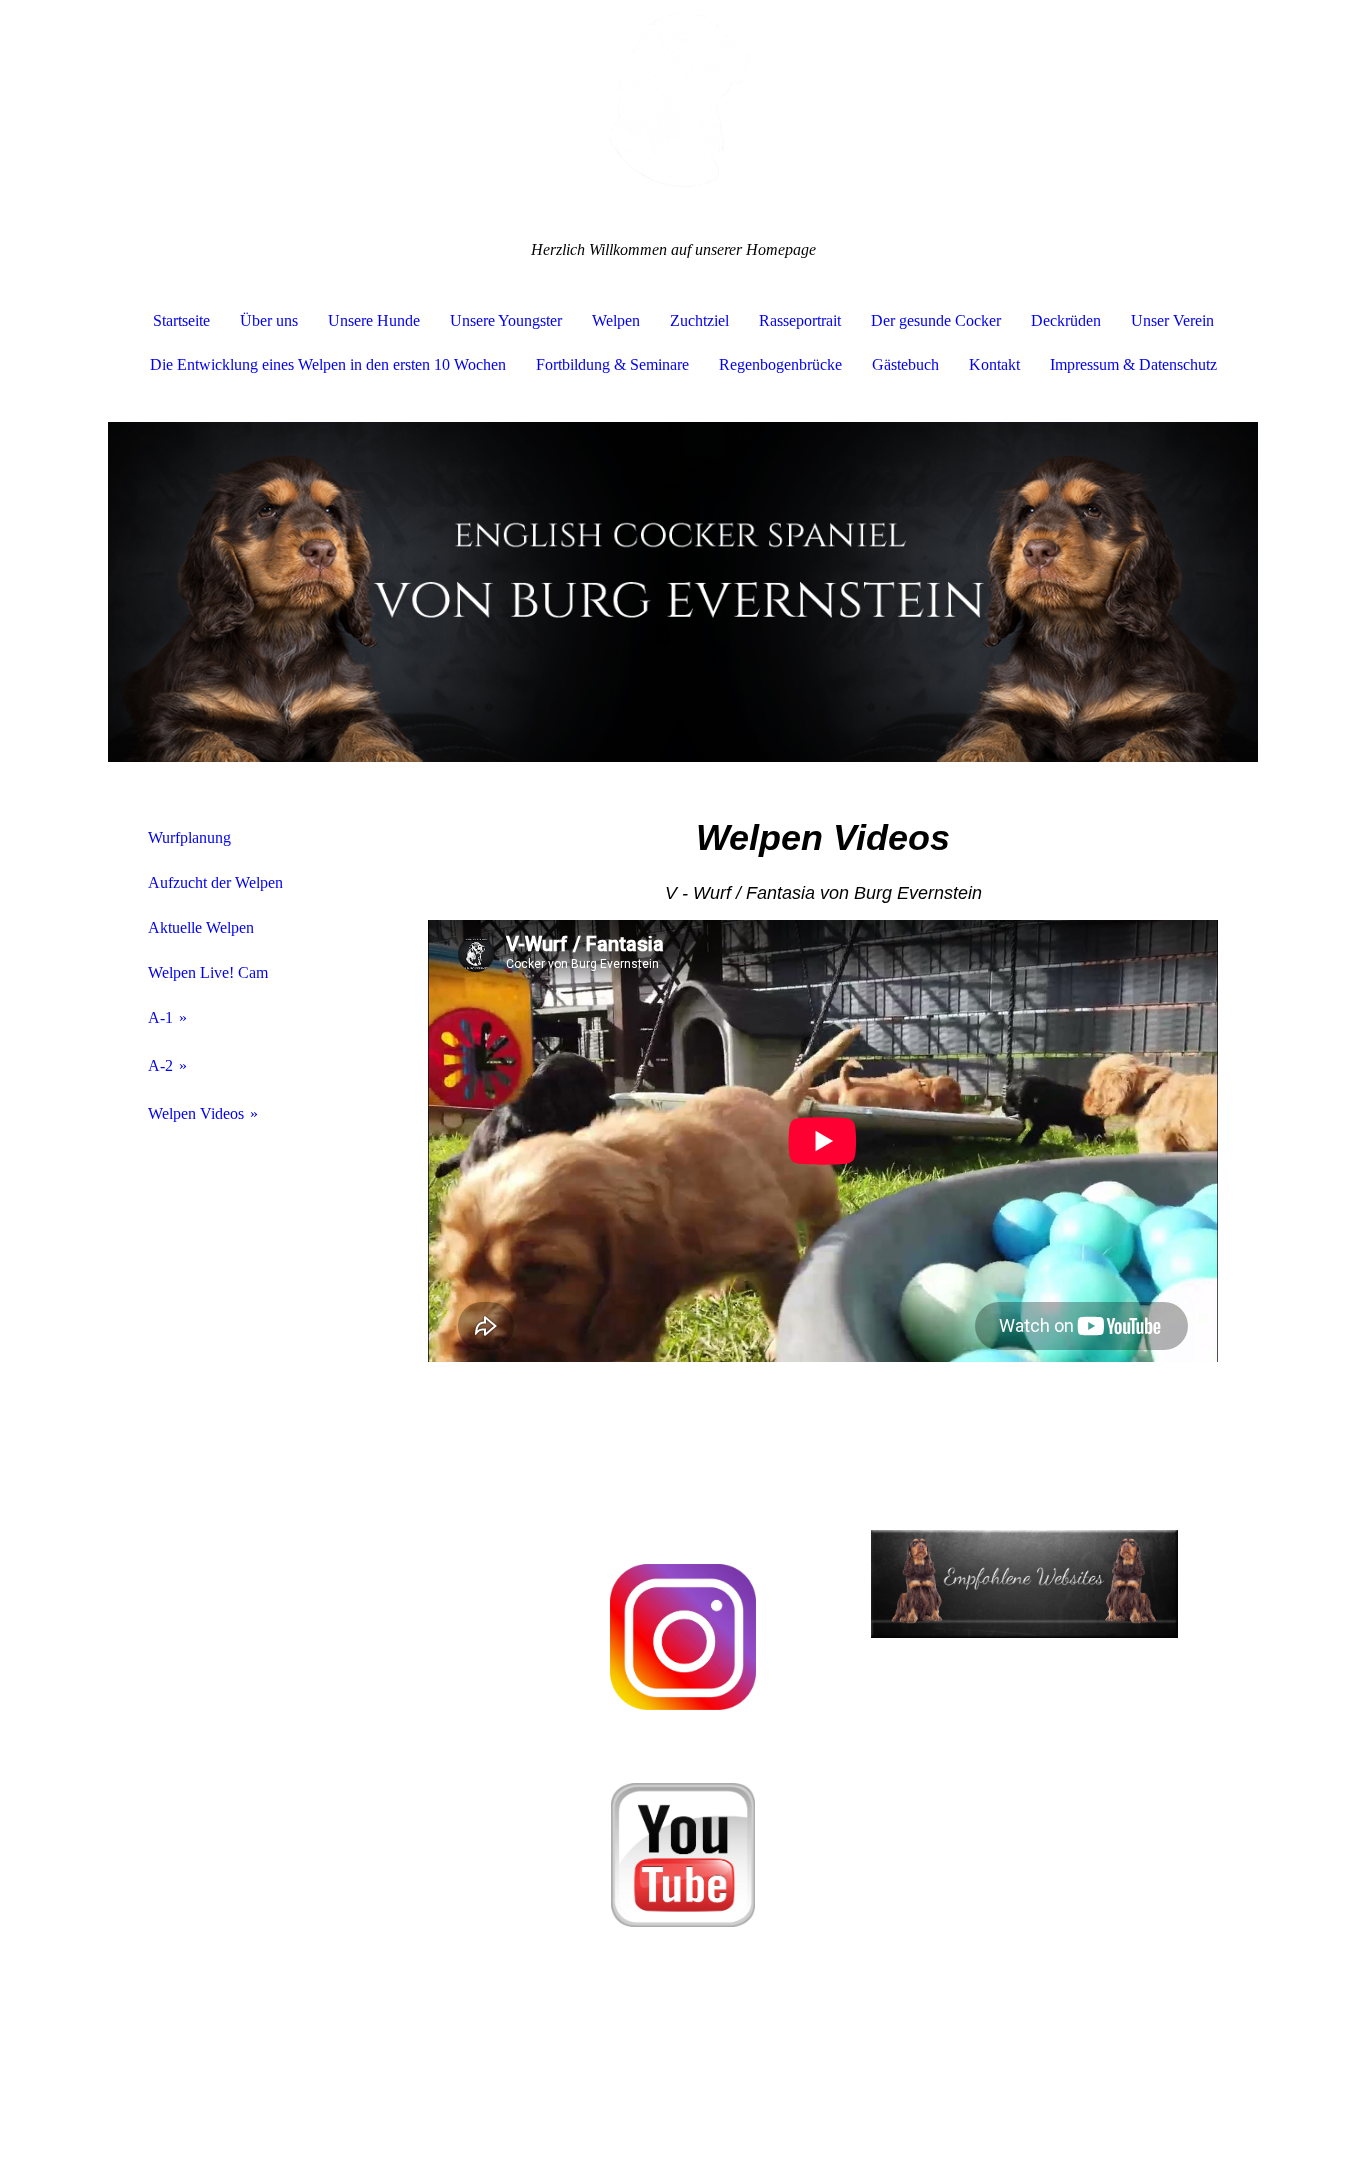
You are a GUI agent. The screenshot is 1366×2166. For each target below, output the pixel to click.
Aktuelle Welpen (201, 927)
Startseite (181, 320)
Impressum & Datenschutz (1133, 364)
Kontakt (994, 364)
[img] (683, 100)
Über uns (269, 320)
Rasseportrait (800, 320)
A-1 (160, 1017)
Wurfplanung (189, 837)
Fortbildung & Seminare (612, 364)
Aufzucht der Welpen (215, 882)
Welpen (616, 320)
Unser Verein (1172, 320)
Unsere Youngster (506, 320)
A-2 (160, 1065)
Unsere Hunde (374, 320)
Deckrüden (1066, 320)
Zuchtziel (699, 320)
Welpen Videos (196, 1113)
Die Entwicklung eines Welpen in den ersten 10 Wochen (328, 364)
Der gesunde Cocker (936, 320)
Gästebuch (905, 364)
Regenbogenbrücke (780, 364)
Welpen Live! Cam (208, 972)
